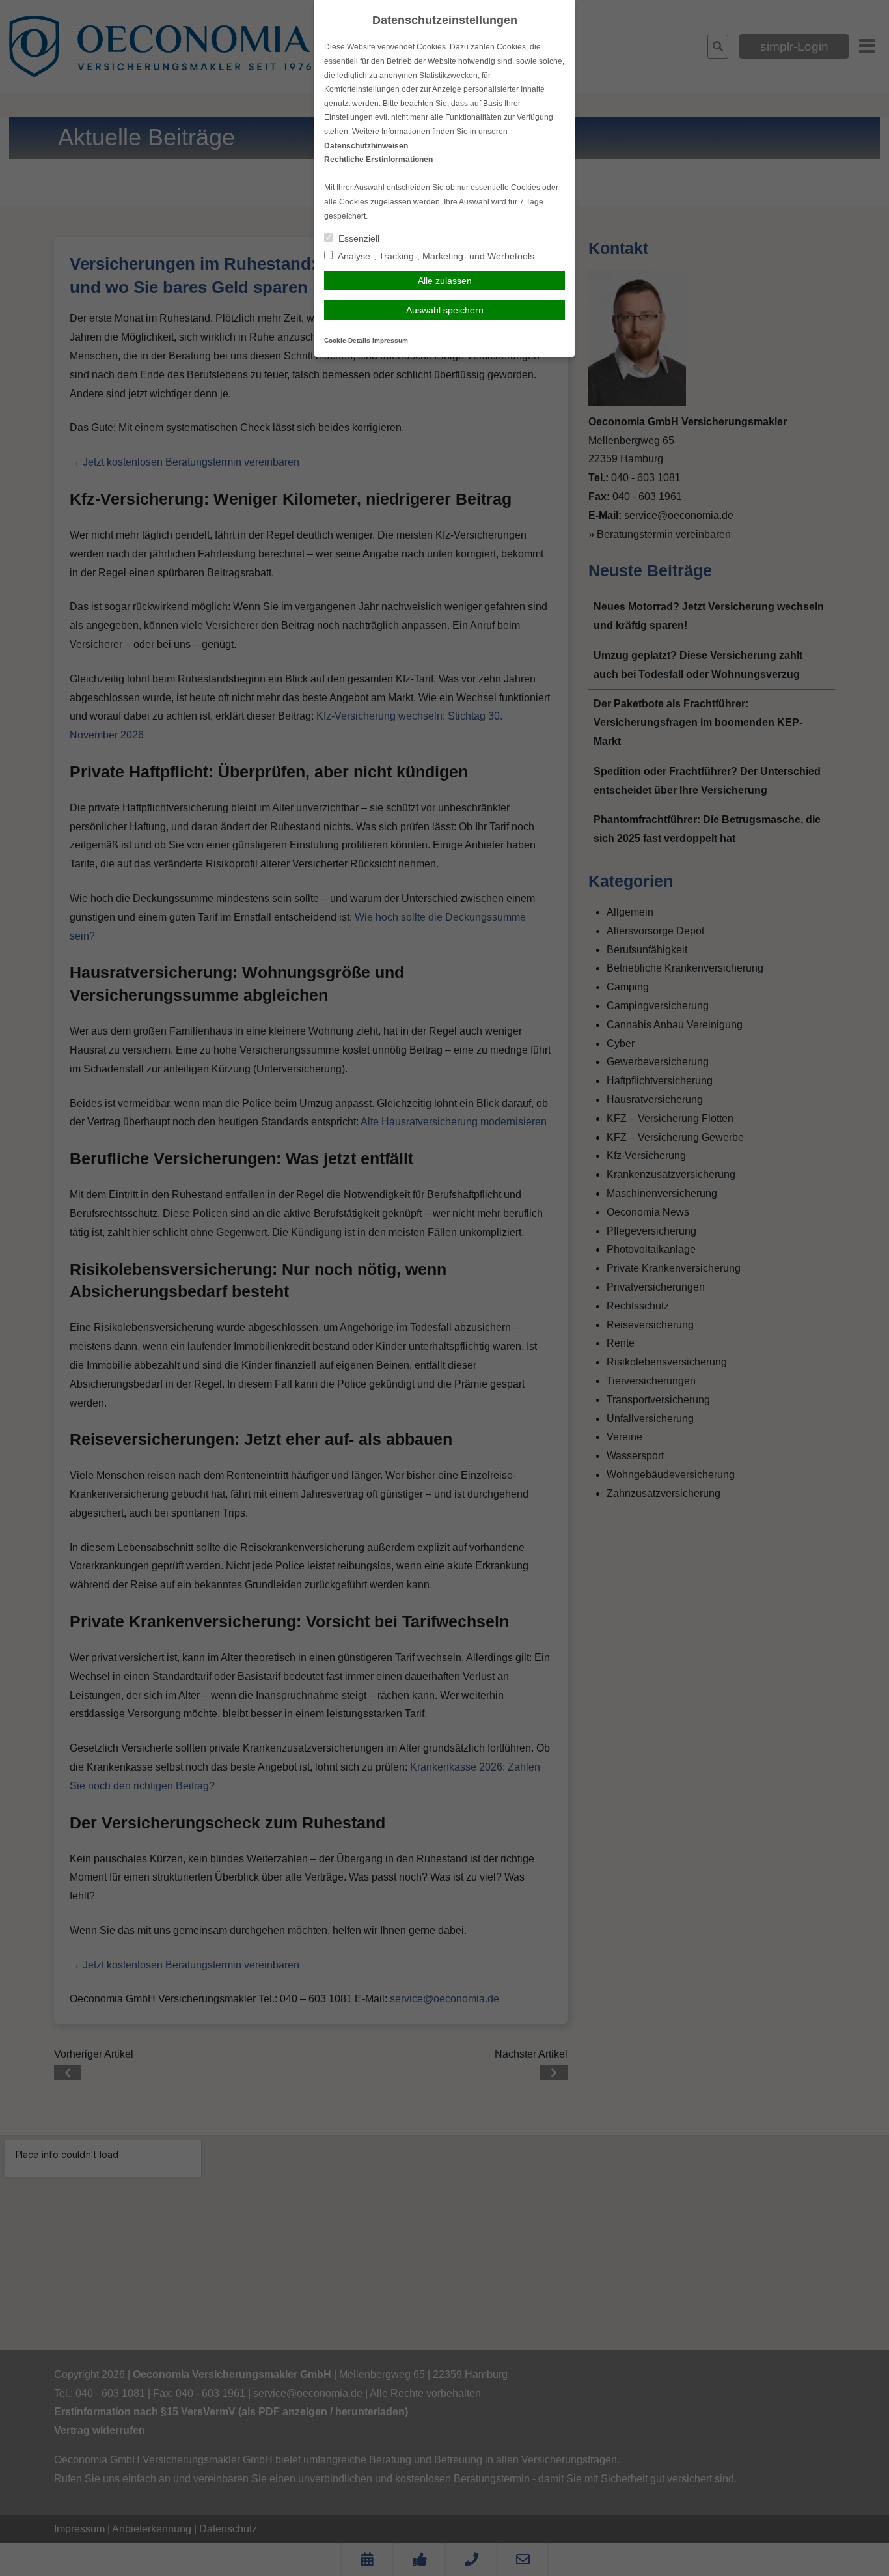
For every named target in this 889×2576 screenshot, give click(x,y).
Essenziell (358, 238)
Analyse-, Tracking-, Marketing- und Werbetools (435, 256)
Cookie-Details (347, 340)
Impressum (390, 340)
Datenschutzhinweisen (366, 146)
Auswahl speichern (445, 310)
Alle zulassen (445, 281)
